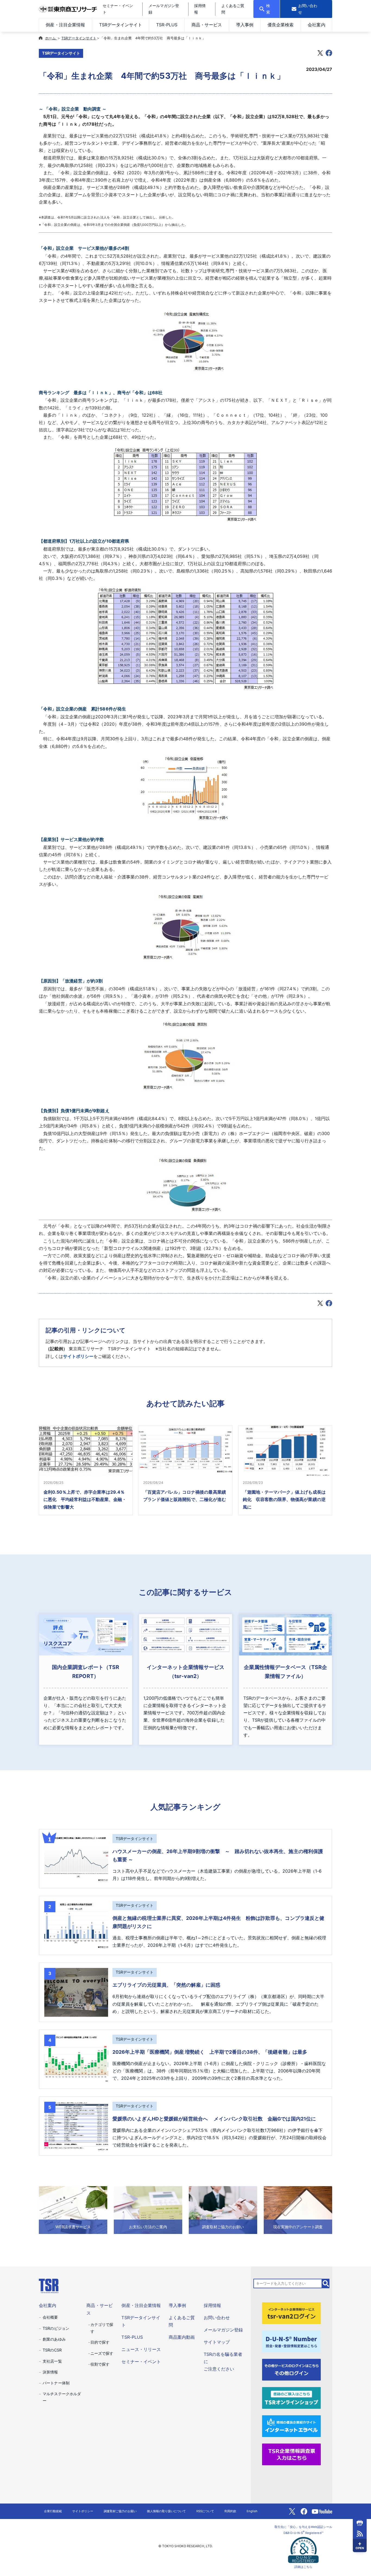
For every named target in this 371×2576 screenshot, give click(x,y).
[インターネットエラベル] (291, 2426)
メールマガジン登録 (223, 2330)
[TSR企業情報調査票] (291, 2454)
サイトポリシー (78, 1356)
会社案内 (316, 25)
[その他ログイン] (291, 2369)
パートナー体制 (56, 2383)
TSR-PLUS (167, 25)
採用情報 (212, 2305)
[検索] (326, 2283)
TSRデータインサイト (121, 25)
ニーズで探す (102, 2353)
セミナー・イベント (141, 2362)
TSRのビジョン (56, 2328)
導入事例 (245, 25)
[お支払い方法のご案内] (148, 2210)
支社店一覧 (52, 2361)
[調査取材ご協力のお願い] (223, 2210)
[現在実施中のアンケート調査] (298, 2210)
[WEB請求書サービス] (73, 2210)
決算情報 (50, 2372)
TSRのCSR (52, 2350)
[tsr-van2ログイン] (291, 2313)
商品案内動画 (182, 2337)
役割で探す (100, 2364)
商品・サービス (207, 25)
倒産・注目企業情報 (65, 25)
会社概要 (50, 2317)
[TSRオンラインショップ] (291, 2397)
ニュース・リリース (141, 2349)
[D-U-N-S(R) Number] (291, 2341)
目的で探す (100, 2342)
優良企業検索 (281, 25)
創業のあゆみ (54, 2339)
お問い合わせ (217, 2318)
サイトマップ (217, 2342)
